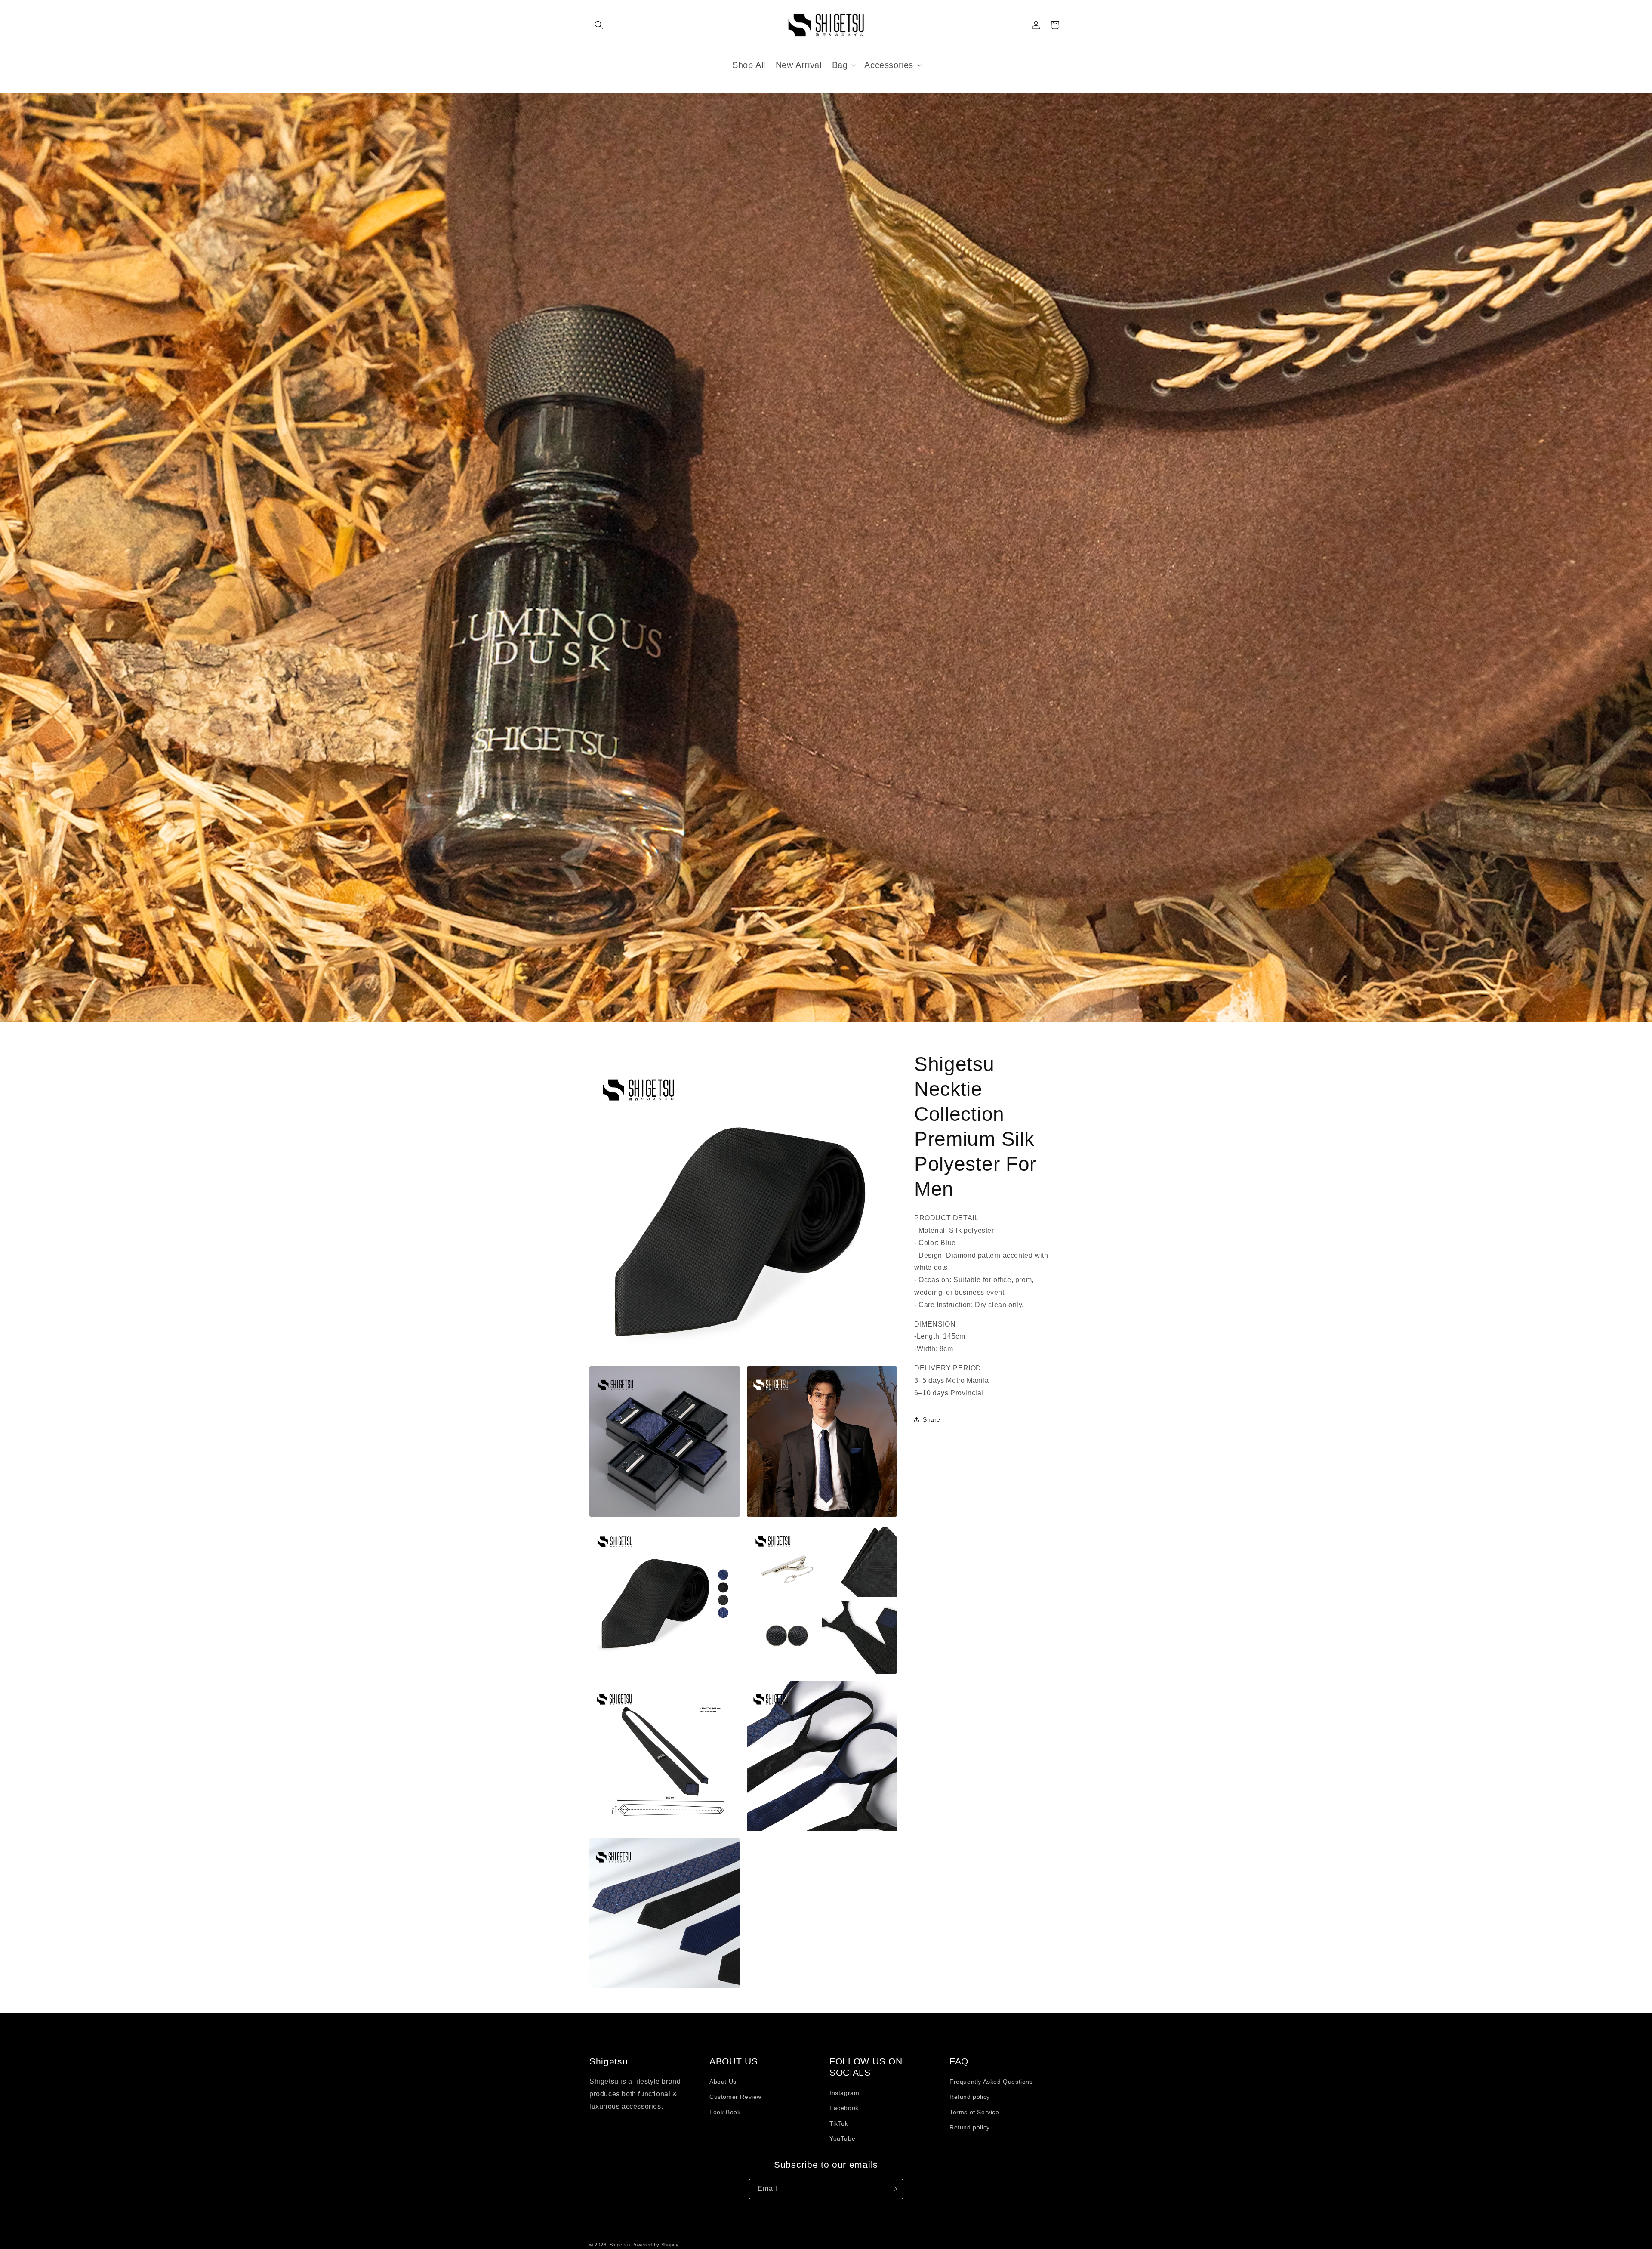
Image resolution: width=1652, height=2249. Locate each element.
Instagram (844, 2093)
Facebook (844, 2108)
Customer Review (735, 2097)
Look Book (725, 2112)
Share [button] (932, 1419)
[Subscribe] (894, 2189)
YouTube (842, 2138)
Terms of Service (974, 2112)
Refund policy (970, 2097)
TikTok (839, 2123)
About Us (723, 2082)
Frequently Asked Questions (991, 2082)
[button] (599, 25)
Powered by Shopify (655, 2245)
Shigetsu (620, 2245)
